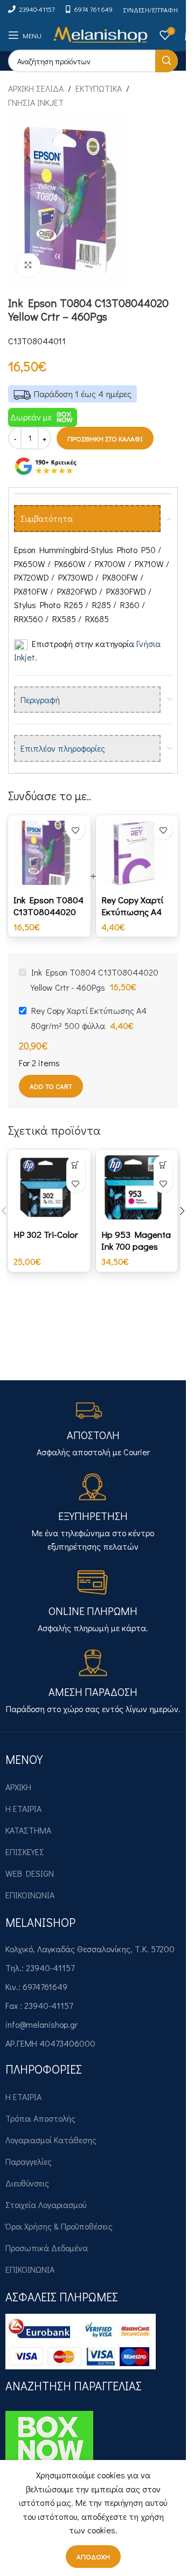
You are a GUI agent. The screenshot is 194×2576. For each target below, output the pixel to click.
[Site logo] (101, 34)
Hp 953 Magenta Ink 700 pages (136, 1240)
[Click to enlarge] (28, 265)
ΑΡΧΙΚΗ (18, 1787)
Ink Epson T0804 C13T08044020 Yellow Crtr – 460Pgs (48, 918)
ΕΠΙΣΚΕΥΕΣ (25, 1852)
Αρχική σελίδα (36, 88)
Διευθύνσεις (27, 2183)
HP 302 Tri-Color (46, 1234)
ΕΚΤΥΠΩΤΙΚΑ (99, 88)
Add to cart (51, 1086)
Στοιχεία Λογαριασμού (46, 2204)
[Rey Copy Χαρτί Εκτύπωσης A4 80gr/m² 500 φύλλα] (137, 853)
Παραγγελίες (29, 2161)
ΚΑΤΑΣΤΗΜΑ (28, 1830)
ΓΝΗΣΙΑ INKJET (36, 102)
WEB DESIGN (30, 1873)
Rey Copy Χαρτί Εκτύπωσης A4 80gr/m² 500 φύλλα (132, 918)
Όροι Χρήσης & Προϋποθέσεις (59, 2226)
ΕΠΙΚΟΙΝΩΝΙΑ (30, 1895)
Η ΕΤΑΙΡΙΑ (23, 1808)
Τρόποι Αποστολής (40, 2118)
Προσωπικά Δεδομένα (47, 2248)
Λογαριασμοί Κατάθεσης (51, 2140)
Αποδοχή (93, 2556)
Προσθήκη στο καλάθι (105, 438)
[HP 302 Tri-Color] (49, 1187)
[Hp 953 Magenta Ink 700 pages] (137, 1187)
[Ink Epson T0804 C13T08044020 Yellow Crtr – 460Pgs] (49, 853)
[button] (76, 1165)
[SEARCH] (167, 61)
